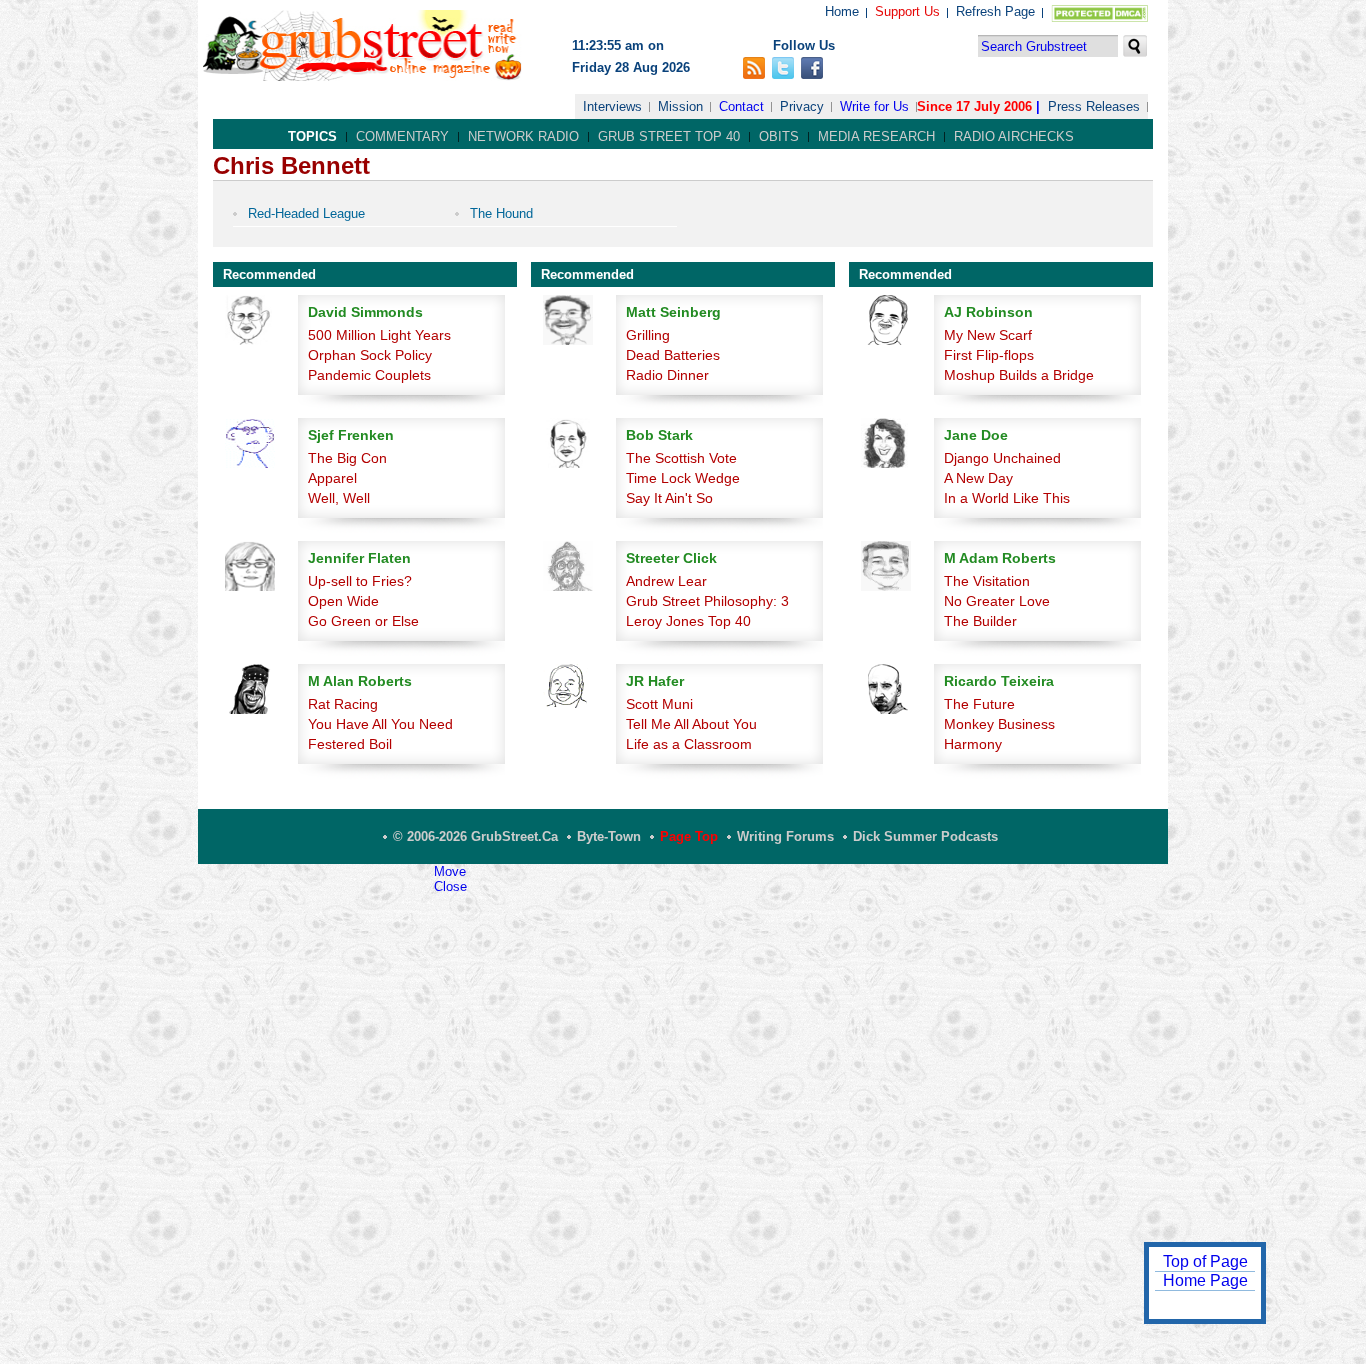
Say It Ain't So (669, 498)
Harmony (973, 744)
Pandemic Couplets (369, 375)
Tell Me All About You (691, 724)
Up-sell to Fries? (360, 581)
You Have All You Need (380, 724)
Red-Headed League (306, 213)
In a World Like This (1007, 498)
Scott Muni (659, 704)
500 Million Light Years (379, 335)
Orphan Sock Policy (370, 355)
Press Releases (1094, 106)
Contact (741, 106)
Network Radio (523, 136)
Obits (779, 136)
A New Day (978, 478)
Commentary (402, 136)
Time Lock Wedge (683, 478)
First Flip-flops (989, 355)
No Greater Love (997, 601)
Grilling (648, 335)
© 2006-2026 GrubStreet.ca (475, 836)
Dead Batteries (673, 355)
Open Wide (343, 601)
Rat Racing (343, 704)
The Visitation (987, 581)
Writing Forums (785, 836)
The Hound (501, 213)
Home (842, 11)
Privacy (802, 106)
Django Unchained (1002, 458)
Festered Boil (350, 744)
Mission (680, 106)
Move (450, 871)
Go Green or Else (363, 621)
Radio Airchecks (1014, 136)
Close (450, 886)
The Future (979, 704)
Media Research (876, 136)
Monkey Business (999, 724)
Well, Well (339, 498)
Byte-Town (609, 836)
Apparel (332, 478)
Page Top (689, 836)
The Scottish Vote (681, 458)
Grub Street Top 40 (669, 136)
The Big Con (347, 458)
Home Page (1205, 1280)
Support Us (907, 11)
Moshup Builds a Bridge (1019, 375)
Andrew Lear (666, 581)
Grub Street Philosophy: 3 (707, 601)
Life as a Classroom (689, 744)
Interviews (612, 106)
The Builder (980, 621)
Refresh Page (995, 11)
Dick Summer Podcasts (925, 836)
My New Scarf (988, 335)
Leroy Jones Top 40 (688, 621)
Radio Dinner (667, 375)
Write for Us (874, 106)
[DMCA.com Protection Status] (1095, 17)
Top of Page (1205, 1261)
